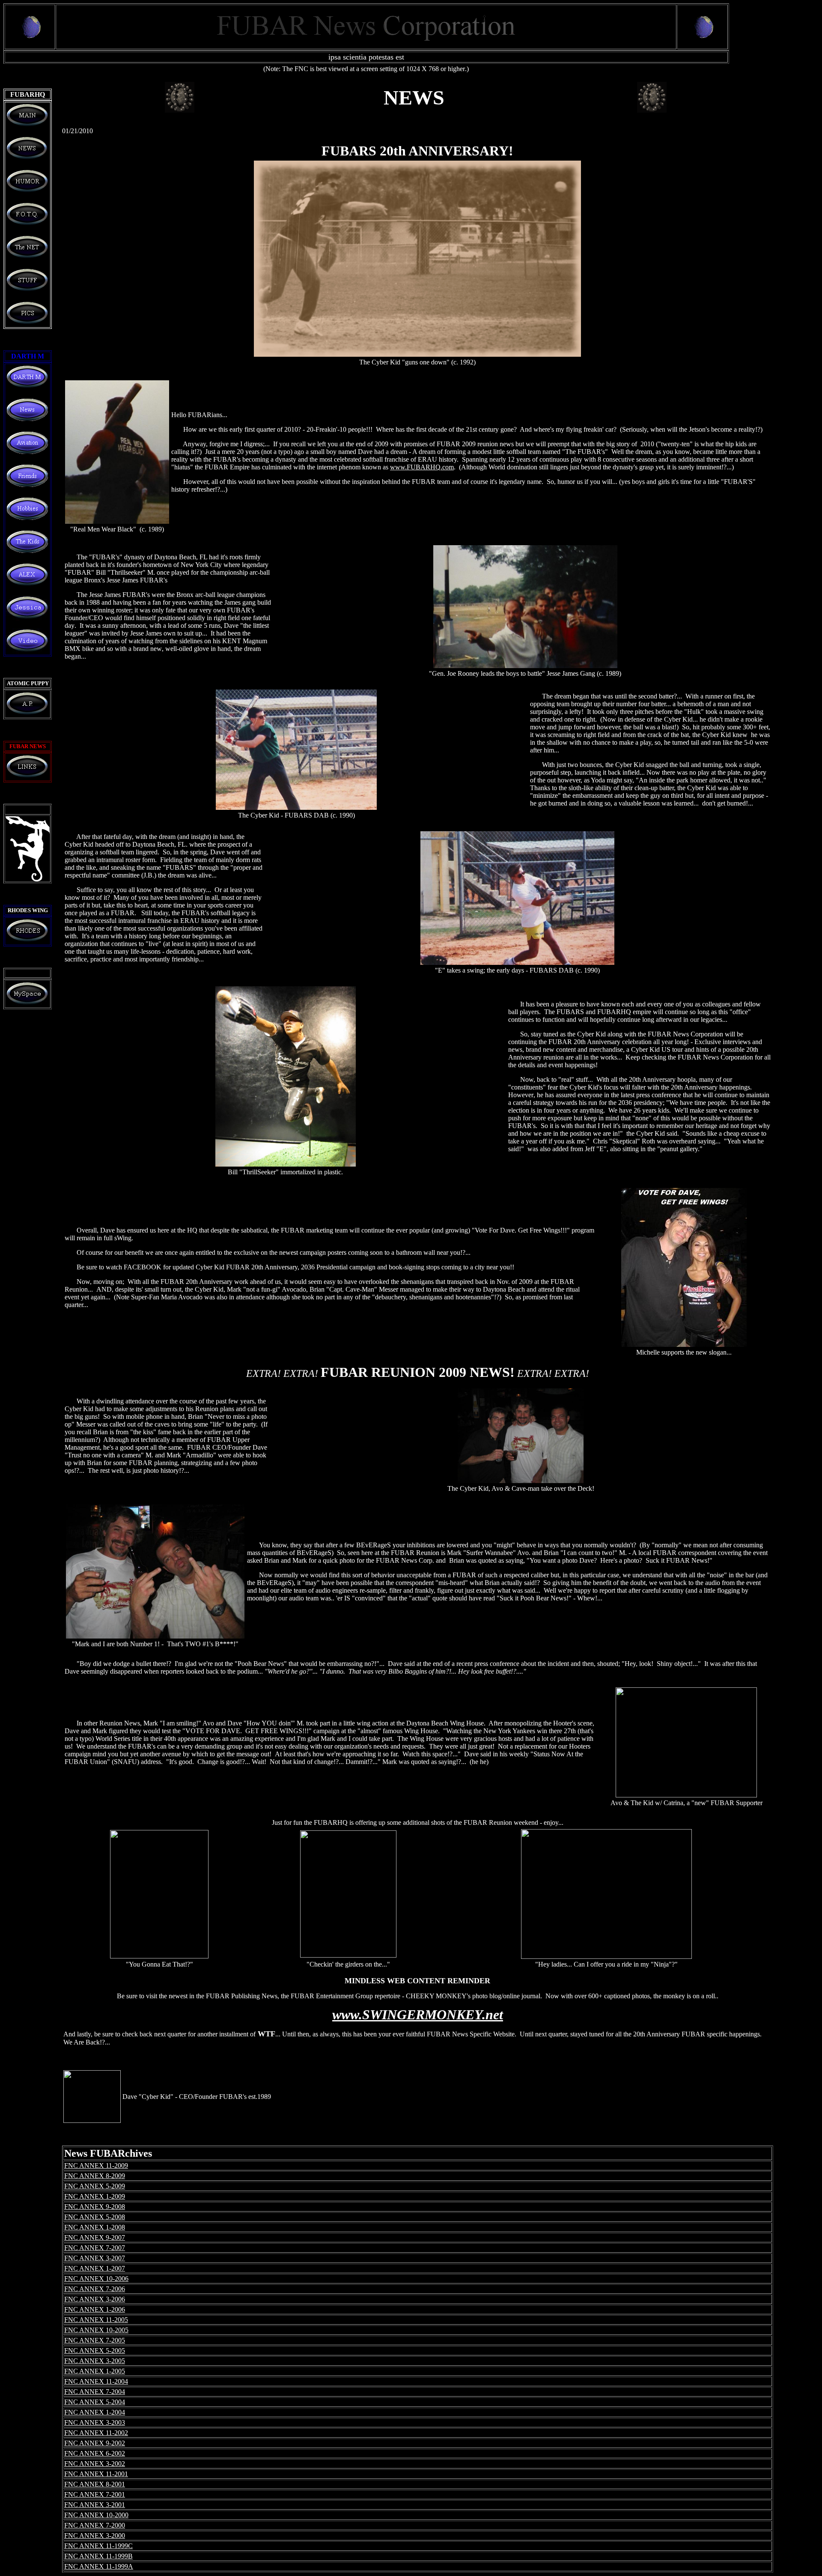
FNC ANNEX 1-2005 (95, 2371)
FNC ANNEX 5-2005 (95, 2351)
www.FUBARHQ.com (422, 467)
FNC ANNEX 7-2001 (95, 2494)
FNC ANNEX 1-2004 (95, 2412)
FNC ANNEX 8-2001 (95, 2484)
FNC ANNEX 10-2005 (96, 2330)
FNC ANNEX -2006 (96, 2279)
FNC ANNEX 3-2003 (95, 2422)
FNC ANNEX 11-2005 (96, 2320)
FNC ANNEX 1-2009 (95, 2196)
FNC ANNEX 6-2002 (95, 2453)
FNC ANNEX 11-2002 (96, 2433)
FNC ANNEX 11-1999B (98, 2556)
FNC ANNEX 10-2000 (96, 2515)
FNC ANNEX (95, 2217)
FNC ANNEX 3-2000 (95, 2536)
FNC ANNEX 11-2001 (96, 2474)
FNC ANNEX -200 (95, 2237)
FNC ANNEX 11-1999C (98, 2546)
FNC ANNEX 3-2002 (95, 2464)
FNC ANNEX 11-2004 (96, 2381)
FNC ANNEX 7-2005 (95, 2340)
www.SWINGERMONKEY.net (418, 2015)
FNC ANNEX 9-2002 (95, 2443)
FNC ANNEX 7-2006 (95, 2289)
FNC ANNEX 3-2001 (95, 2505)
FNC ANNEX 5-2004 (95, 2402)
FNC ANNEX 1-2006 (95, 2309)
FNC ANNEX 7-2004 (95, 2392)
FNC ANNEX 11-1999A (99, 2566)
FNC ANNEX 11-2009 (96, 2166)
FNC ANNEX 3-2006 (95, 2299)
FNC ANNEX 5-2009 (95, 2186)
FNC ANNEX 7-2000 (95, 2525)
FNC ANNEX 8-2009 (95, 2176)
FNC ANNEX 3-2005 (95, 2361)
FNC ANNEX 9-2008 (95, 2207)
